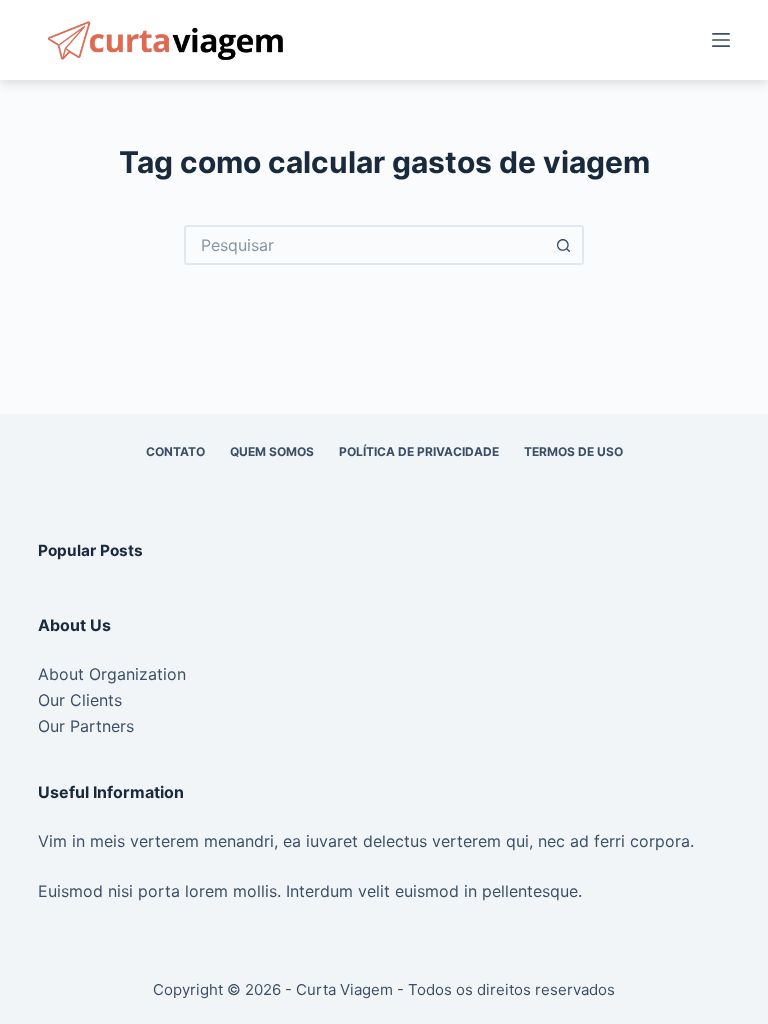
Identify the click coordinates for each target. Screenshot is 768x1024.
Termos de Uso (573, 451)
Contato (175, 451)
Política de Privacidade (419, 451)
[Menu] (721, 40)
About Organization (112, 674)
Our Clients (80, 700)
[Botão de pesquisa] (564, 245)
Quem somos (272, 451)
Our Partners (86, 726)
